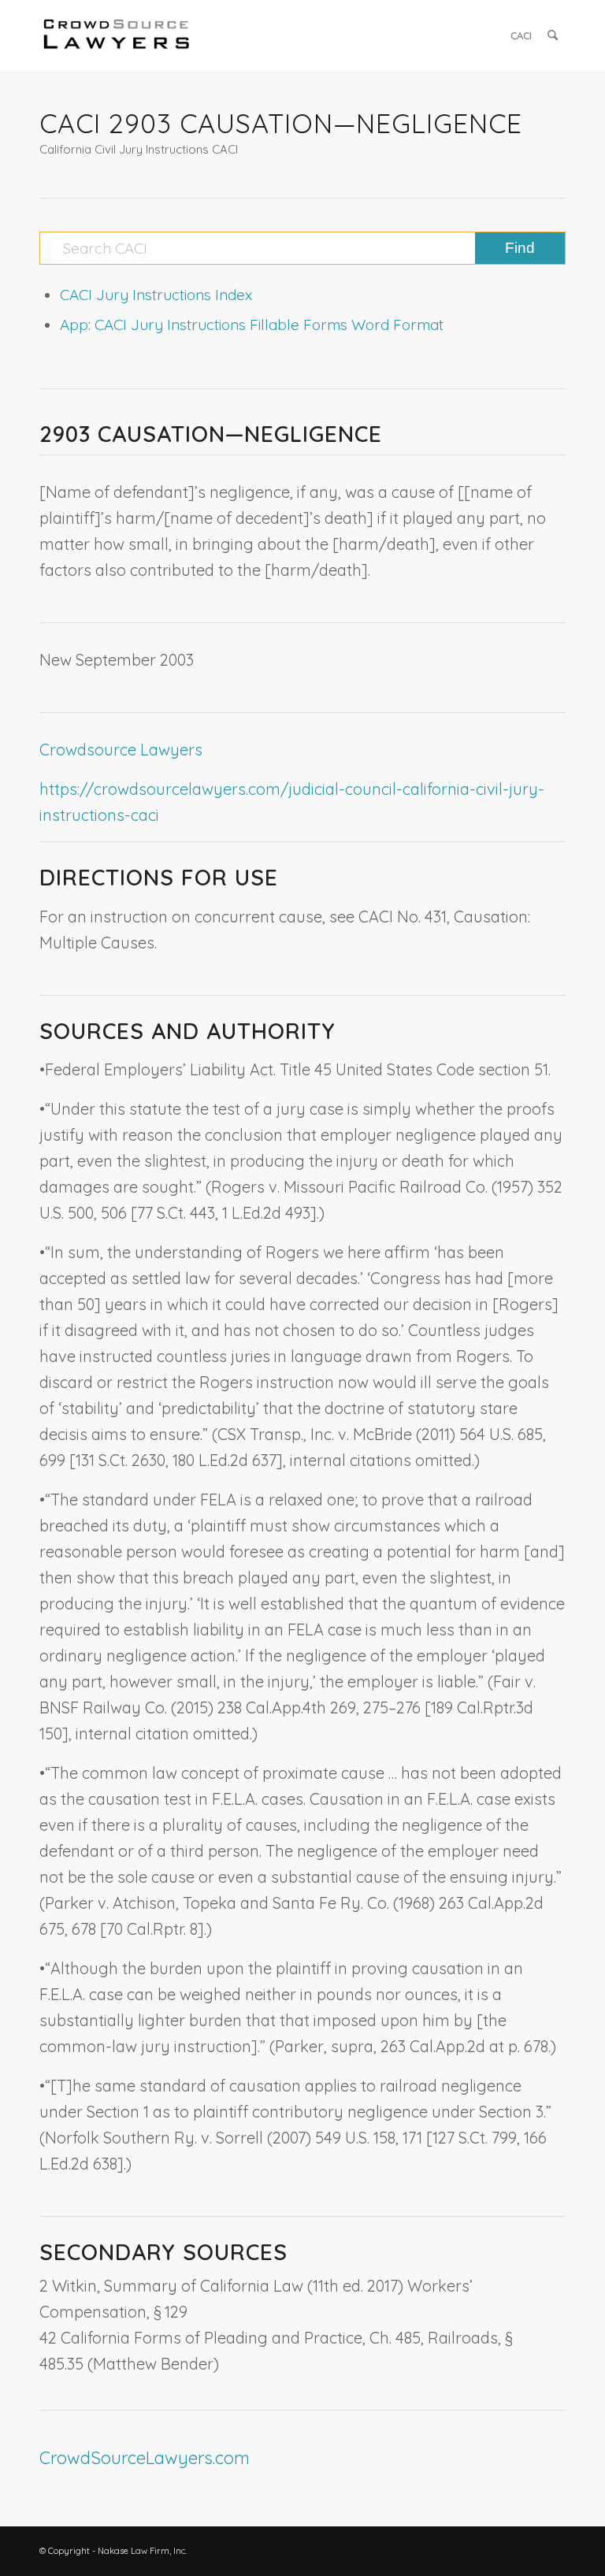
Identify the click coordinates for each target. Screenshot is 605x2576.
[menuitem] (521, 35)
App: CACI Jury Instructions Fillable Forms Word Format (252, 325)
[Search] (553, 35)
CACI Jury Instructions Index (156, 295)
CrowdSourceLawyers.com (145, 2458)
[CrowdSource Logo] (117, 35)
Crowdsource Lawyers (121, 750)
